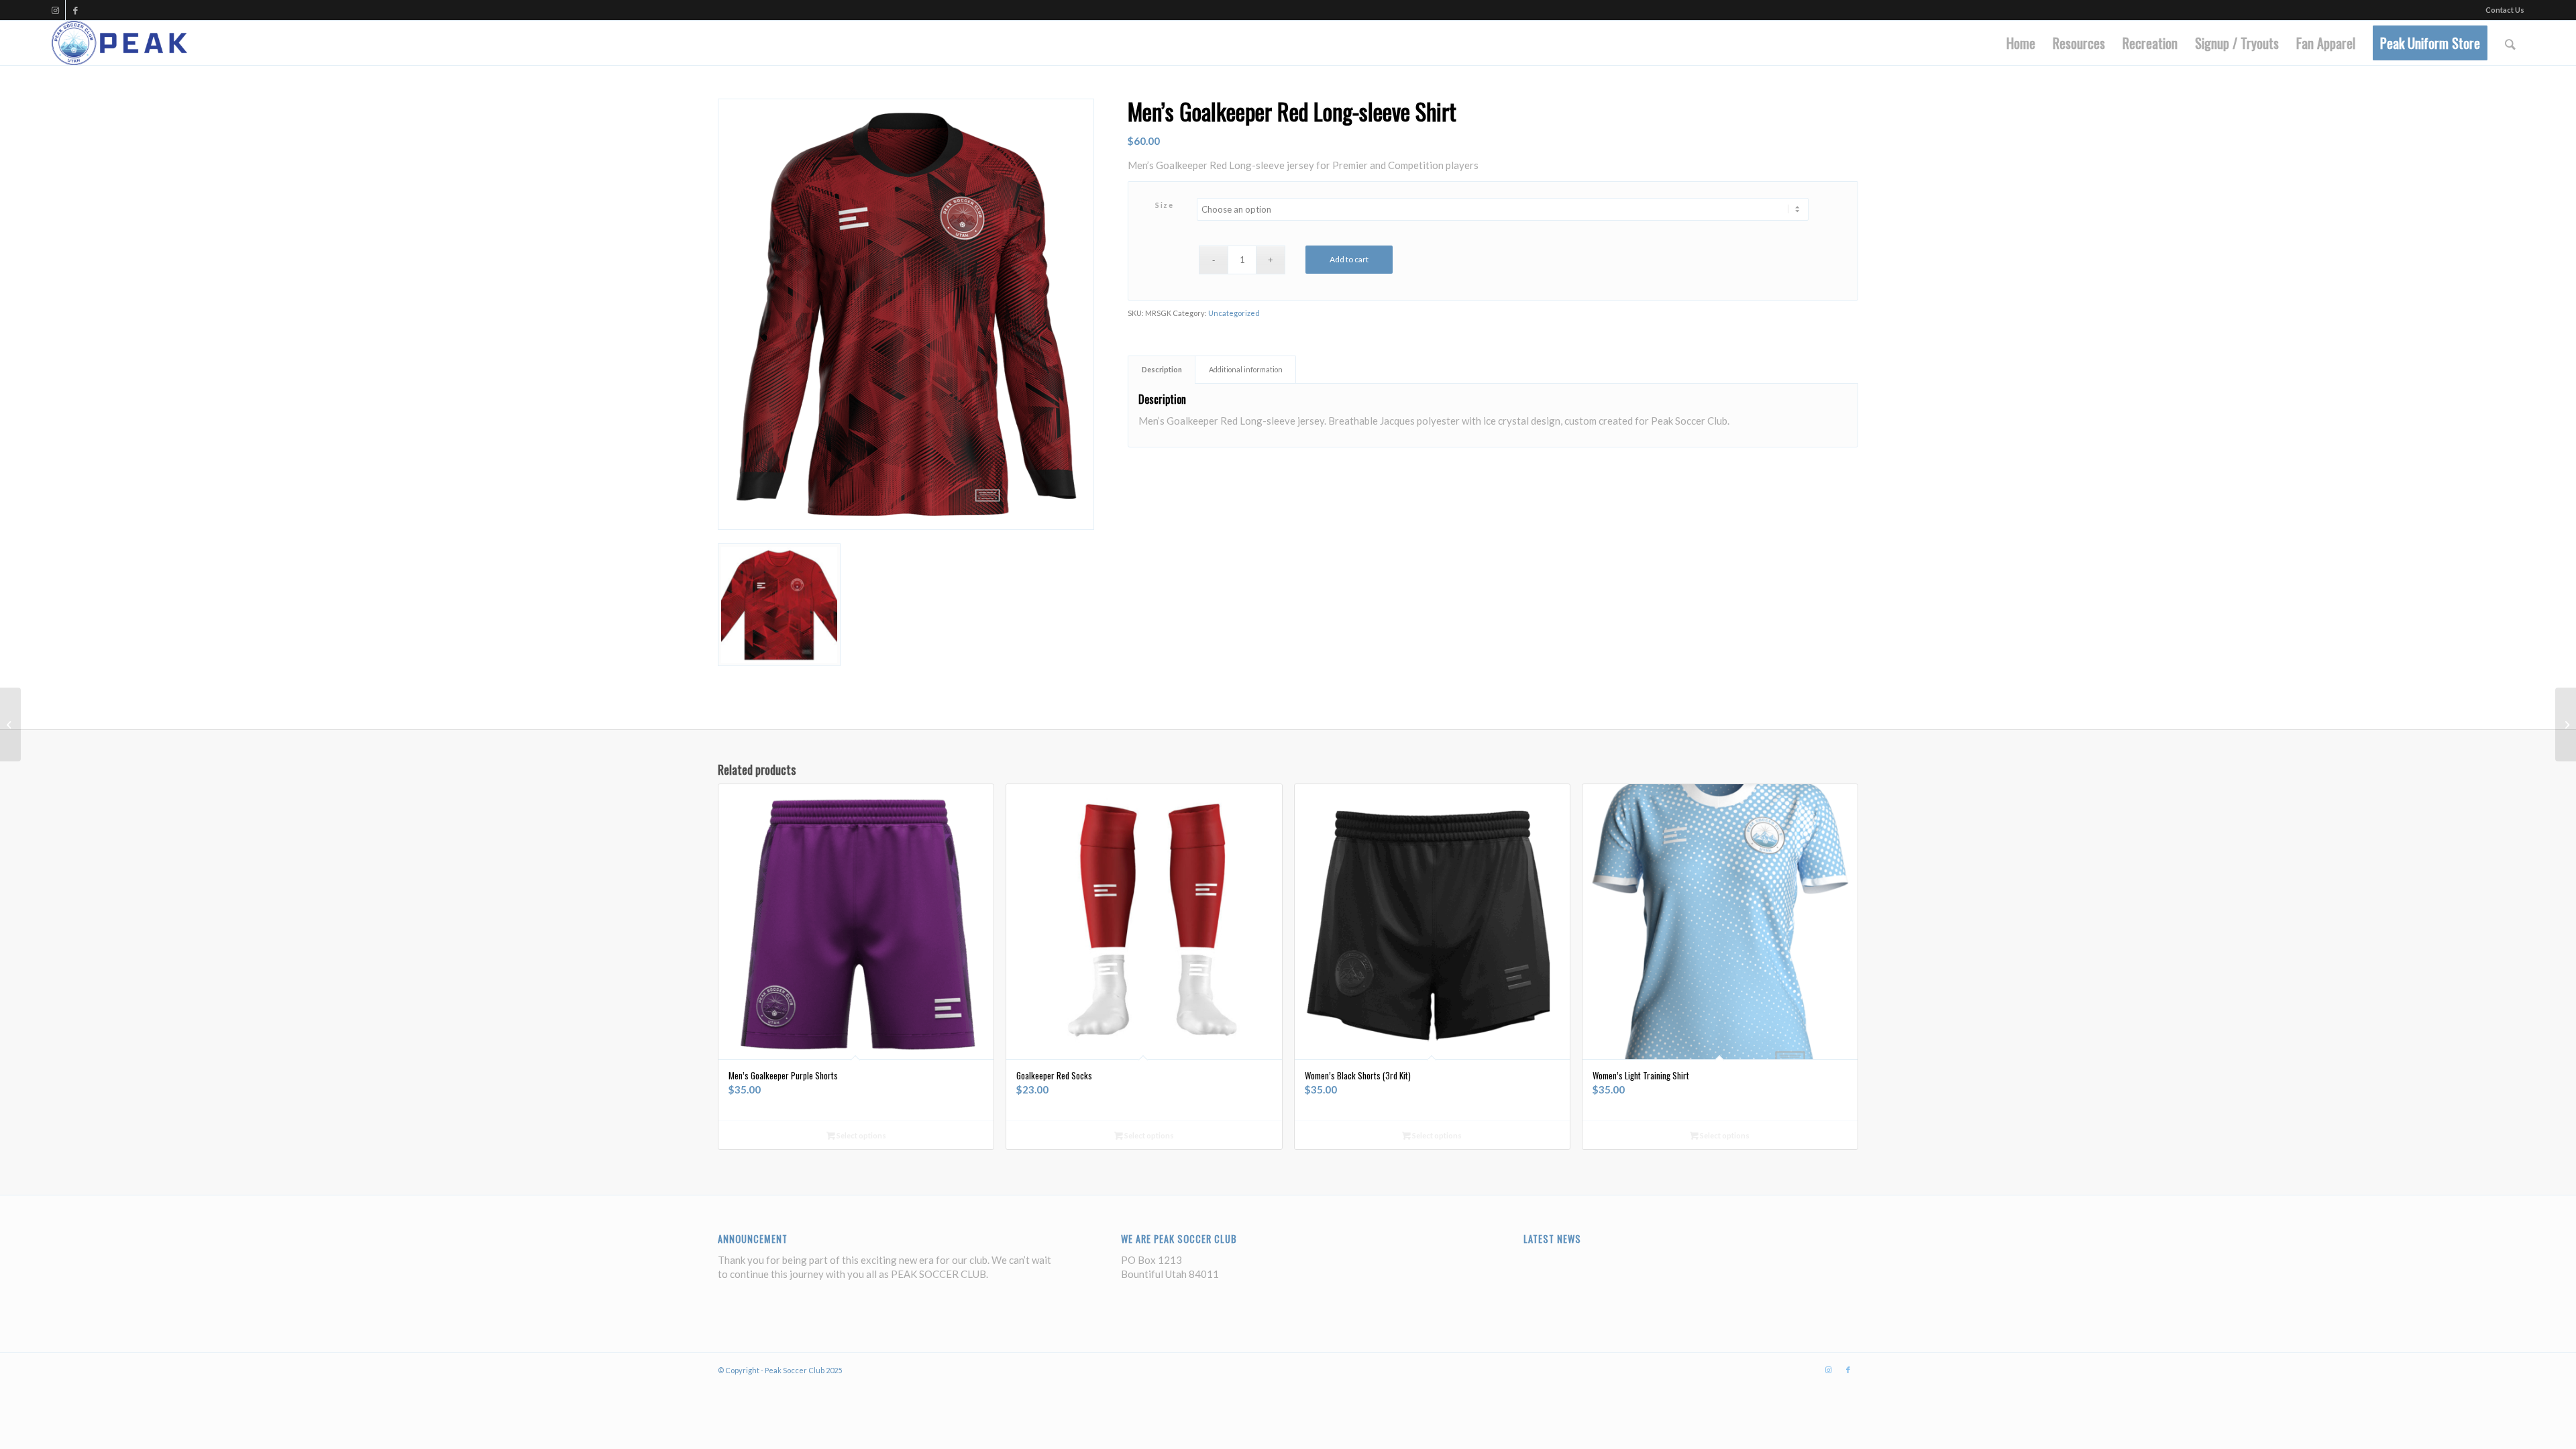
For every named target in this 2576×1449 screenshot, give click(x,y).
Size (1164, 205)
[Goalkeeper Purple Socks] (10, 724)
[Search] (2510, 43)
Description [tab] (1162, 369)
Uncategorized (1234, 313)
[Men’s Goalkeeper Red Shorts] (2566, 724)
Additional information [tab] (1246, 369)
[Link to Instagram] (55, 10)
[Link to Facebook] (76, 10)
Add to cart (1349, 259)
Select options (861, 1135)
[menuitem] (2021, 43)
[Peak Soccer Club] (120, 43)
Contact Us (2505, 10)
